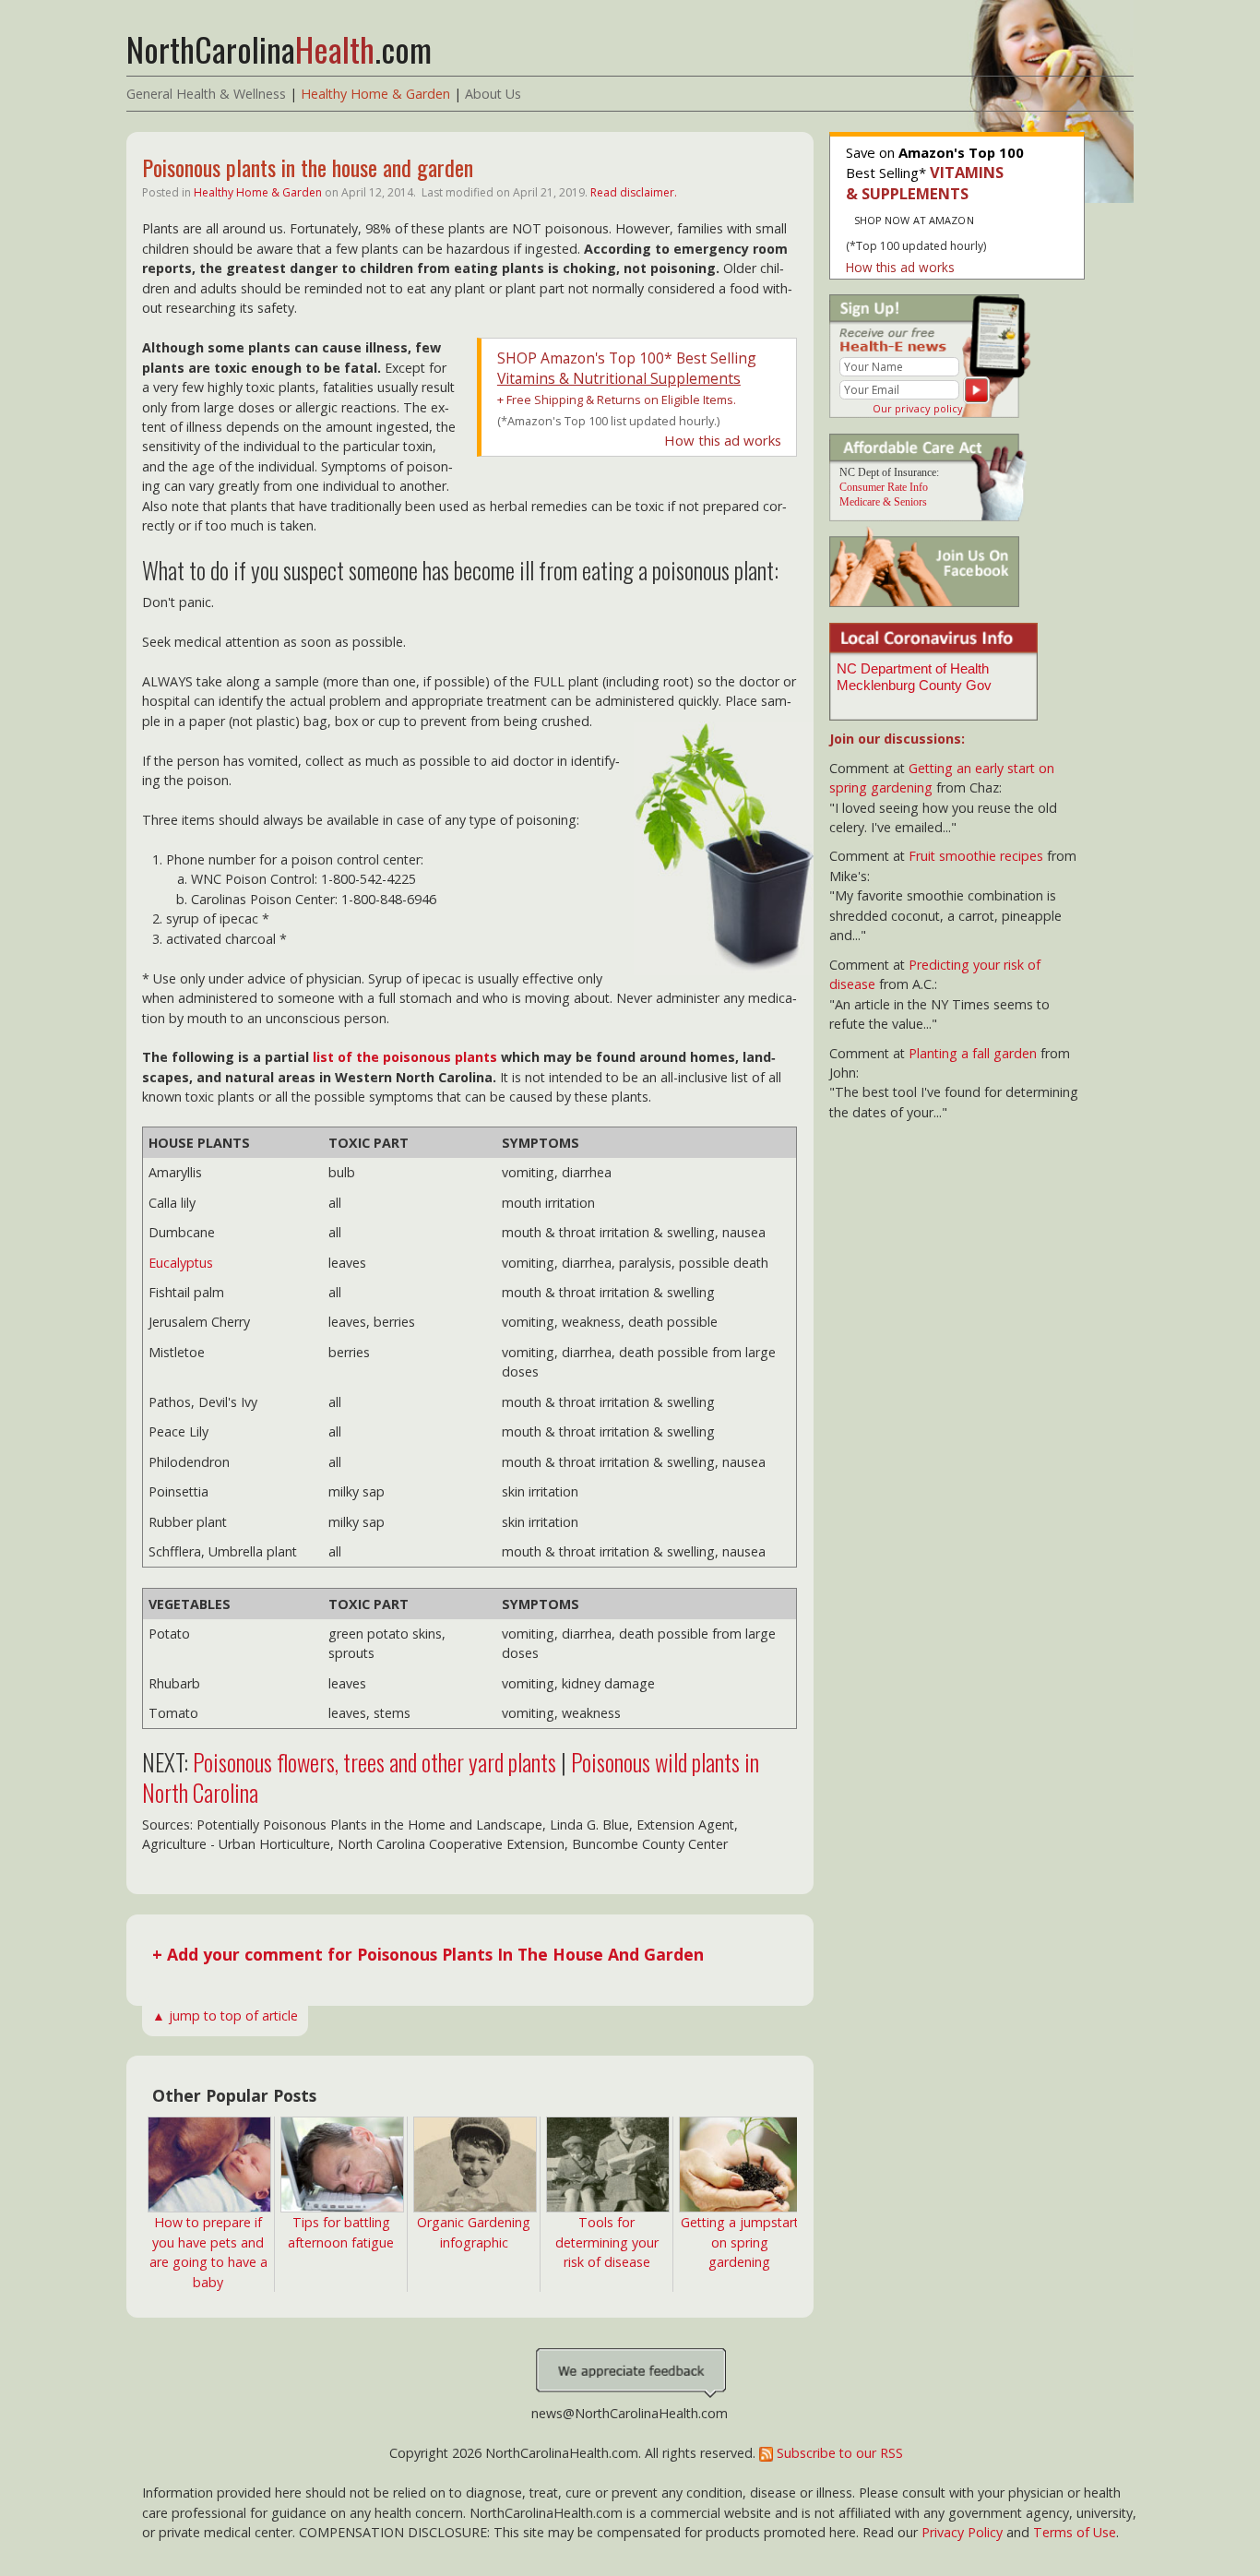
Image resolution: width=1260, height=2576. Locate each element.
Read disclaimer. (634, 192)
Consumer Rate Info (884, 487)
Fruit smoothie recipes (976, 856)
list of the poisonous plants (405, 1057)
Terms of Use (1075, 2532)
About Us (493, 94)
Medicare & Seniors (883, 502)
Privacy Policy (962, 2532)
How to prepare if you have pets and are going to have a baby (208, 2252)
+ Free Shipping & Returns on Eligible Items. (617, 400)
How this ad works (723, 440)
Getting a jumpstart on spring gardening (740, 2242)
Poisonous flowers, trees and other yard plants (374, 1762)
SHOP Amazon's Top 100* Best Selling (627, 368)
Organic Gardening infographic (474, 2232)
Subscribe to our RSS (838, 2453)
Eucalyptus (181, 1263)
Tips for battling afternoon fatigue (341, 2232)
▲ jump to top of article (225, 2015)
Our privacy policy (918, 408)
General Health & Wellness (206, 94)
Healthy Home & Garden (375, 94)
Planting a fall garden (973, 1053)
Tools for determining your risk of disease (607, 2242)
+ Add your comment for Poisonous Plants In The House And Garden (428, 1954)
